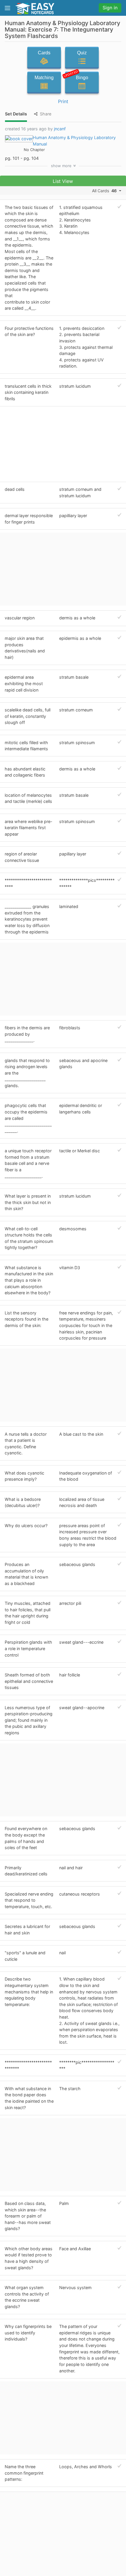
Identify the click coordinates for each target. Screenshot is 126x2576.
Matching (44, 78)
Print (63, 101)
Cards (44, 53)
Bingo (77, 76)
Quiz (82, 53)
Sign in (110, 8)
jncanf (60, 129)
